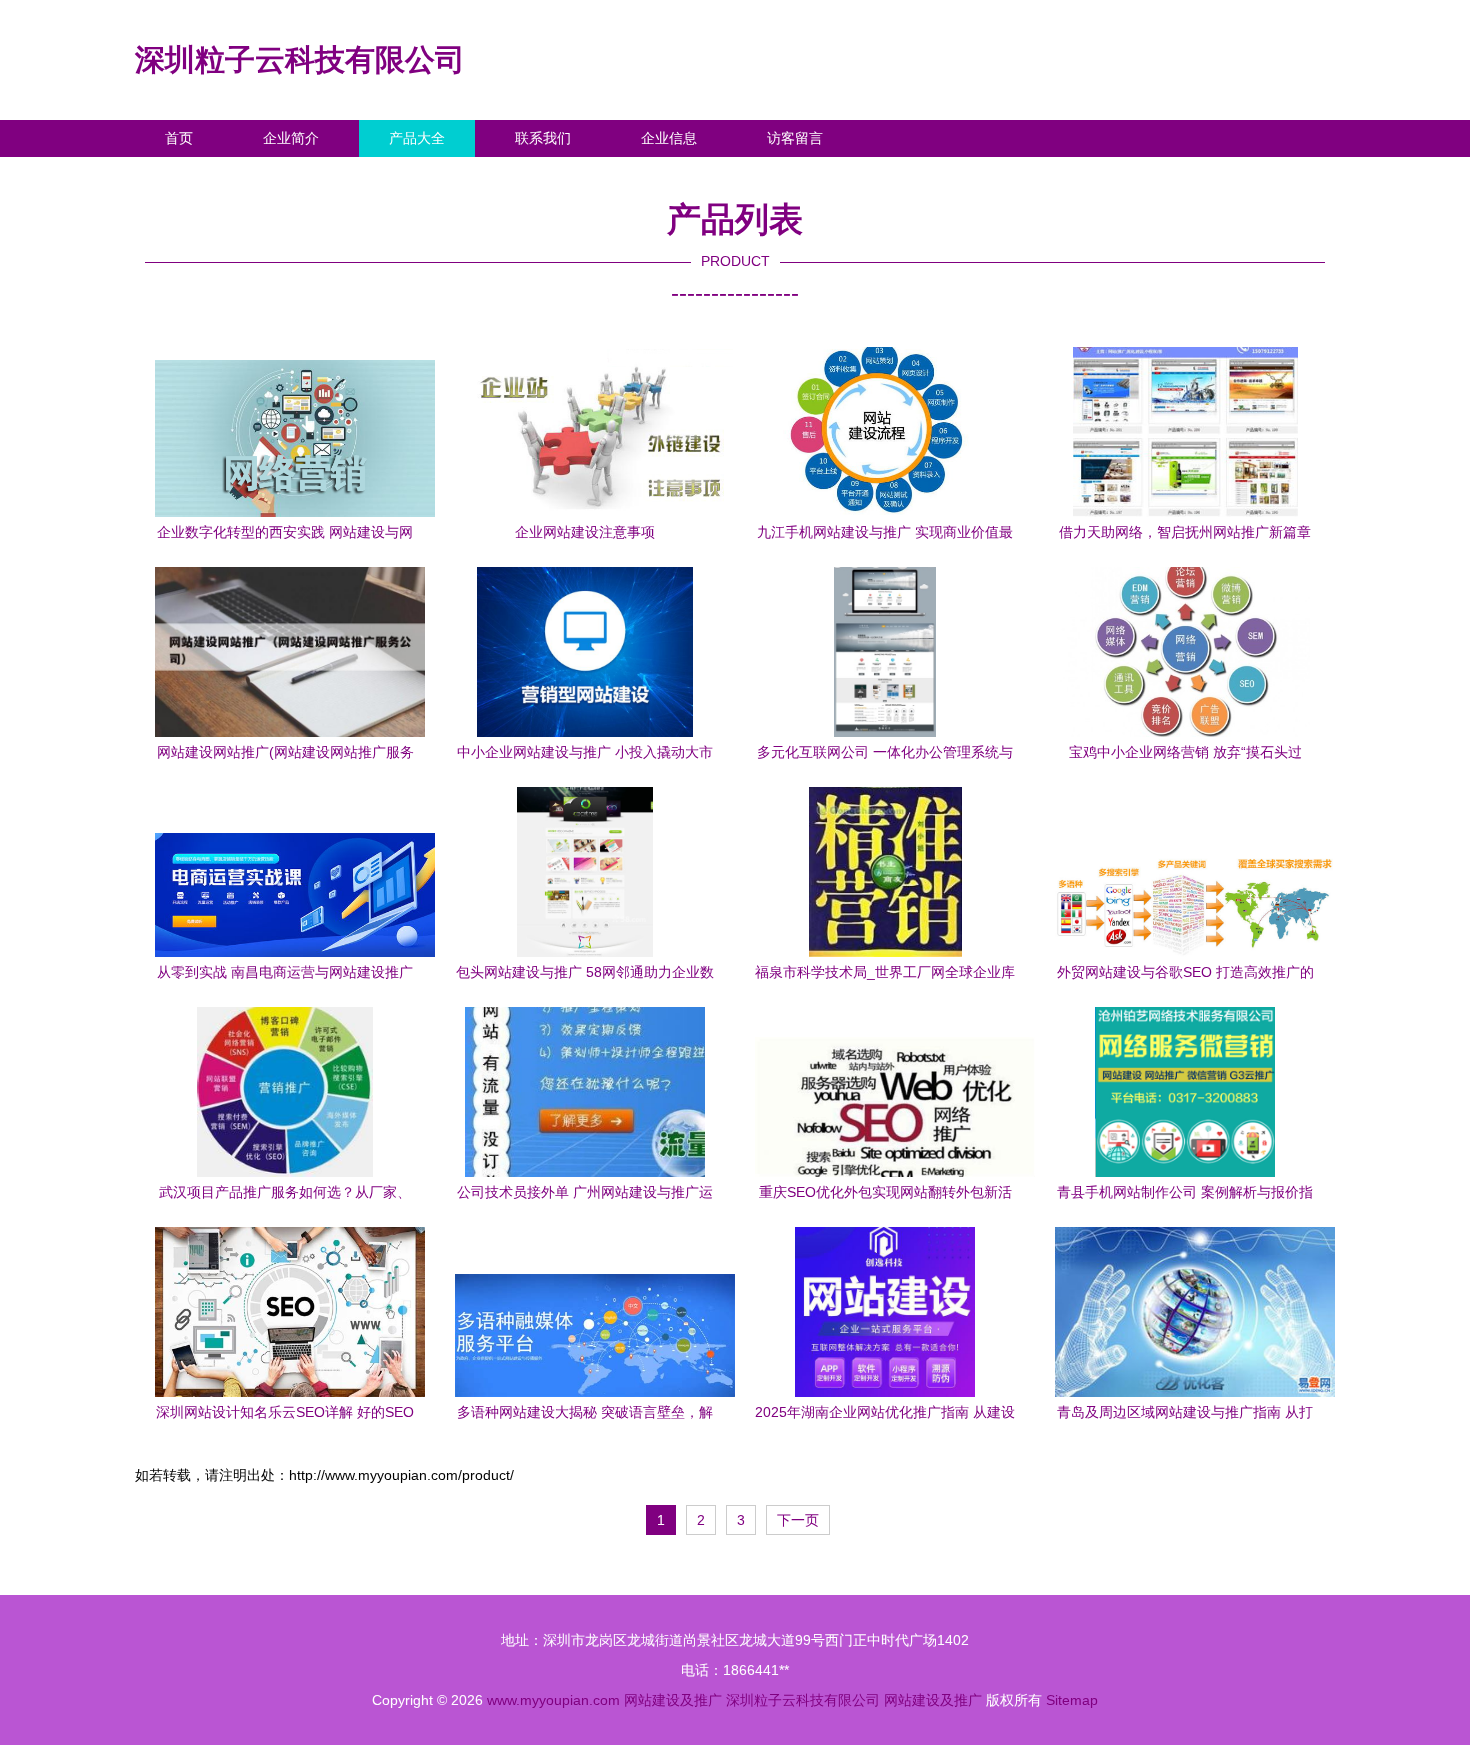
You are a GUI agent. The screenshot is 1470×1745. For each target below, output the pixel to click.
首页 (179, 138)
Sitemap (1072, 1700)
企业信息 (669, 138)
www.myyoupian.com (553, 1700)
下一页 (798, 1520)
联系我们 (543, 138)
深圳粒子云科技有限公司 (300, 59)
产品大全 (417, 138)
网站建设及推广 (673, 1700)
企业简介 (291, 138)
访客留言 (795, 138)
